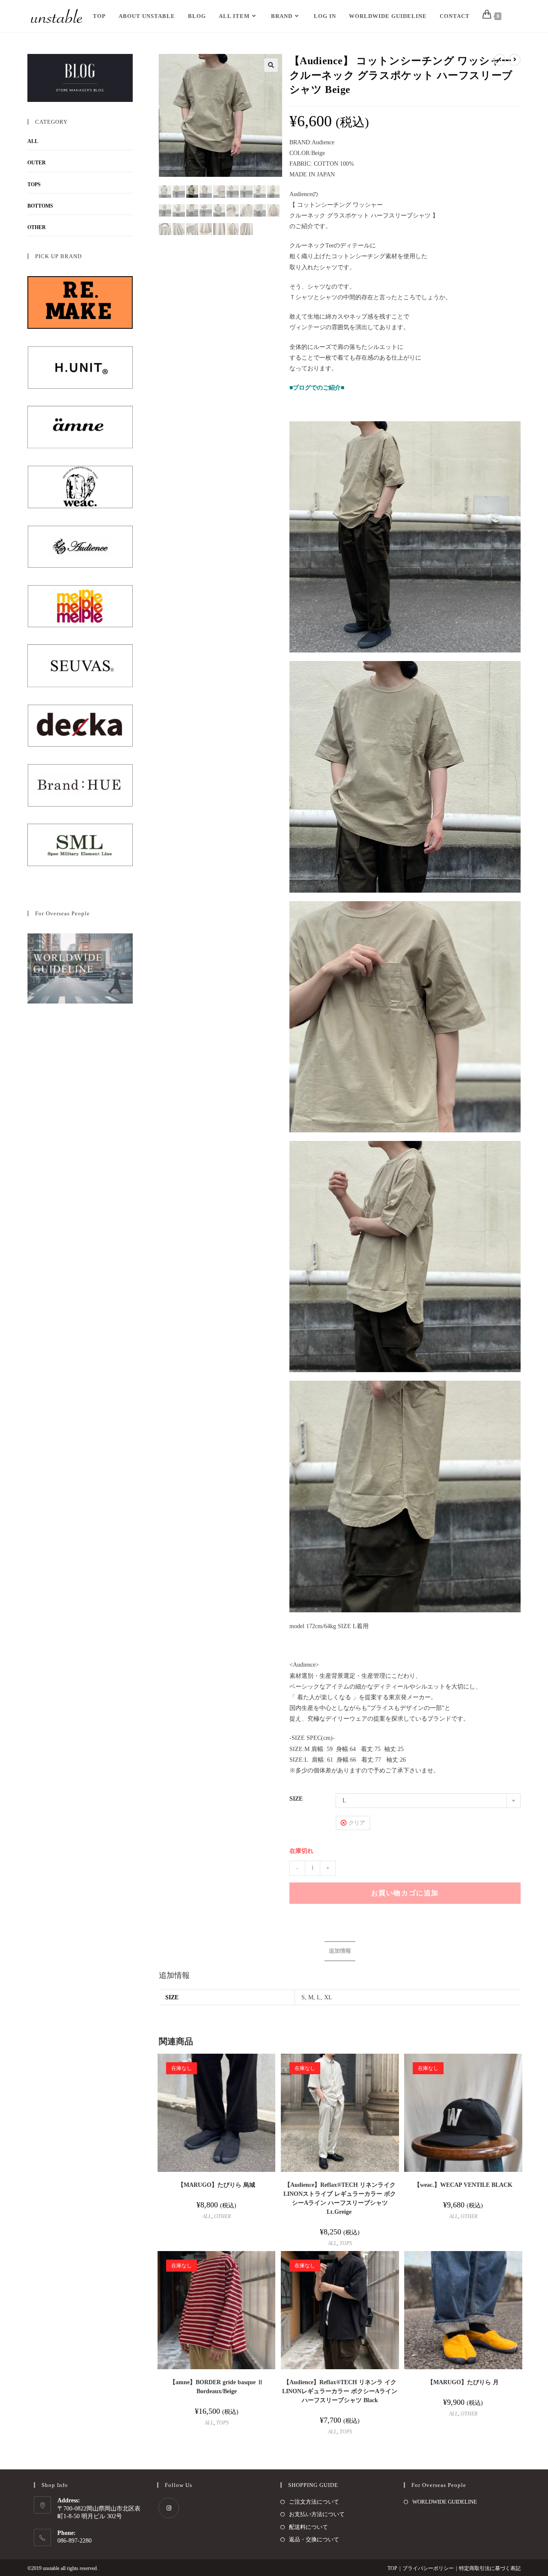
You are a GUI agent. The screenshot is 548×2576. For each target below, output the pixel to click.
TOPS (346, 2243)
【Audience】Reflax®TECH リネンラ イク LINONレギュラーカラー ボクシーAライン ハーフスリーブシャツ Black (340, 2391)
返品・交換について (314, 2539)
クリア (357, 1823)
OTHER (222, 2216)
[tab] (340, 1951)
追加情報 (340, 1951)
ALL (207, 2216)
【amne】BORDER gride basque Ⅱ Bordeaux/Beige (216, 2387)
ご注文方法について (314, 2502)
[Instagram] (169, 2508)
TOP (392, 2568)
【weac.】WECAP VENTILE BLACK (463, 2185)
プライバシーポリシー (428, 2568)
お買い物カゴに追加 (405, 1893)
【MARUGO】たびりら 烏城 (216, 2185)
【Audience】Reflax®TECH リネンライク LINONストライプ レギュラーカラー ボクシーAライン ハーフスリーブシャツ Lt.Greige (340, 2198)
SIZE (296, 1799)
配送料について (308, 2527)
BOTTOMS (40, 206)
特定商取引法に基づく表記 (490, 2568)
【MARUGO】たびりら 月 (463, 2382)
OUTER (37, 163)
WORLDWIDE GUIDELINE (445, 2502)
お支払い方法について (317, 2514)
